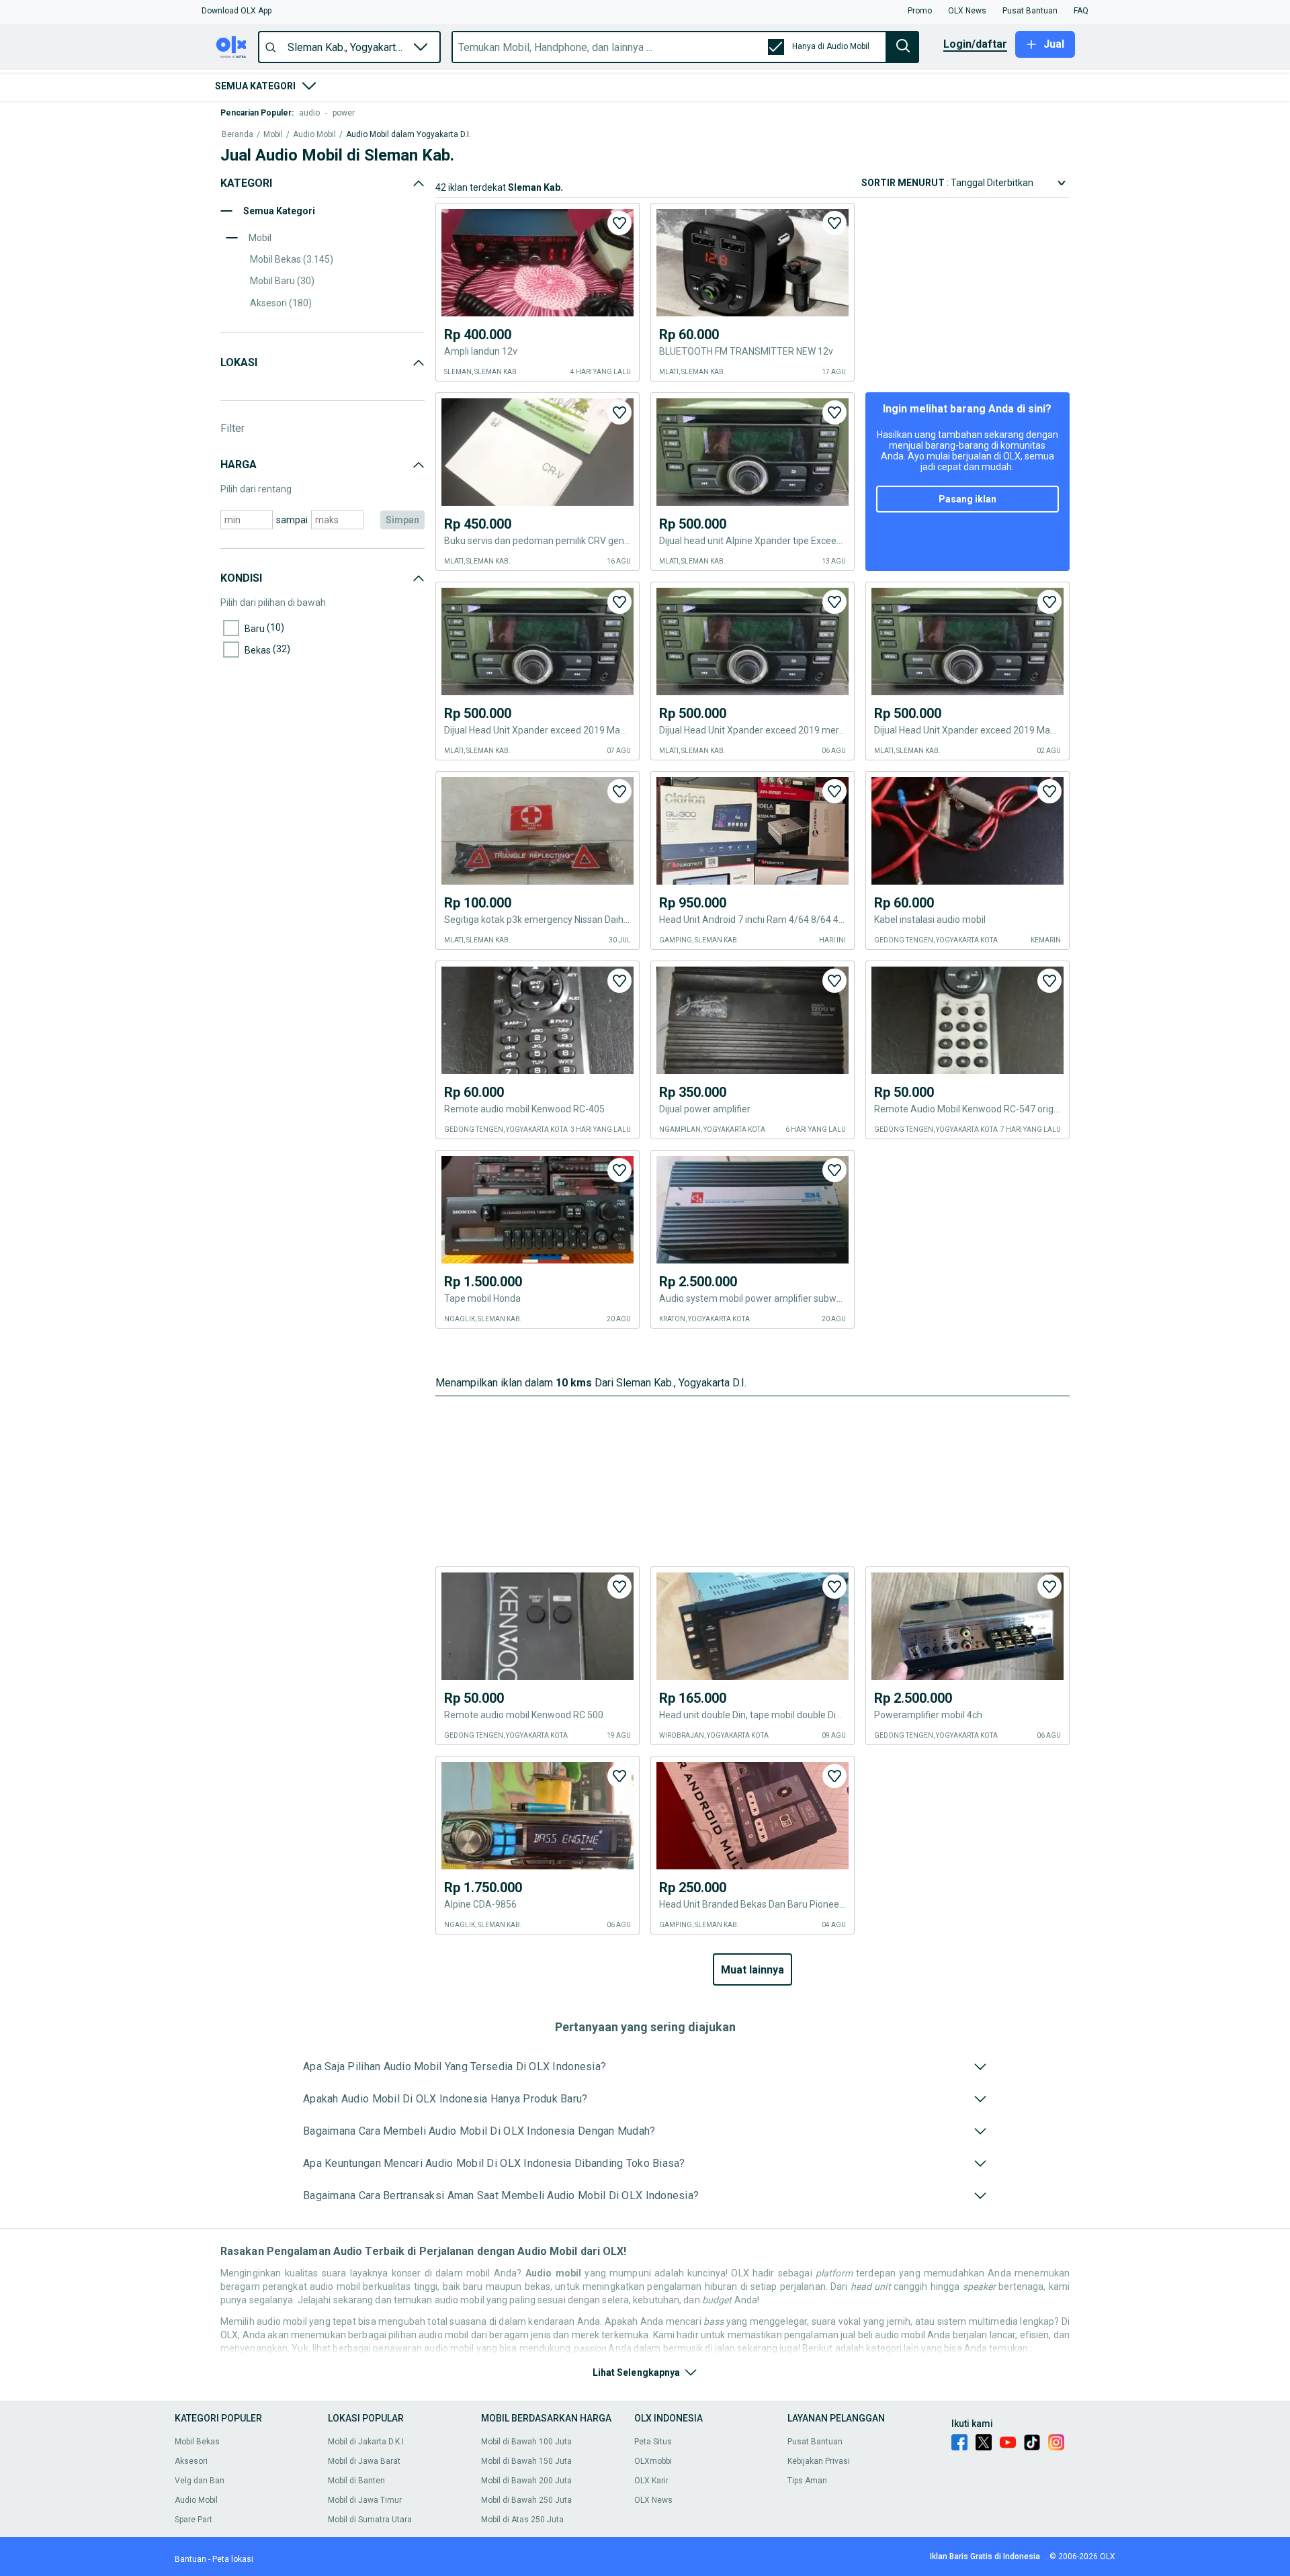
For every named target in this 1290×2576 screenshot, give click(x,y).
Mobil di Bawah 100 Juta (526, 2442)
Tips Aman (807, 2481)
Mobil (273, 135)
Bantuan (190, 2559)
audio (309, 113)
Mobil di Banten (356, 2481)
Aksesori (191, 2461)
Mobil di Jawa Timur (365, 2500)
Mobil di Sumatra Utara (370, 2520)
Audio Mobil (314, 135)
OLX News (653, 2500)
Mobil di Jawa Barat (364, 2461)
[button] (236, 11)
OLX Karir (651, 2481)
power (344, 113)
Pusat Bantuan (815, 2442)
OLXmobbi (653, 2461)
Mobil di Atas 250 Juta (522, 2520)
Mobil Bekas (197, 2442)
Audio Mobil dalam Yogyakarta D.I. (408, 135)
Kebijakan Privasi (819, 2461)
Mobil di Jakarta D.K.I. (367, 2442)
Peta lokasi (233, 2559)
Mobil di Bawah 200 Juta (526, 2481)
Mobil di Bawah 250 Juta (526, 2500)
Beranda (238, 135)
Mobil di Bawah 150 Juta (526, 2461)
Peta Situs (653, 2442)
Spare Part (193, 2520)
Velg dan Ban (200, 2481)
